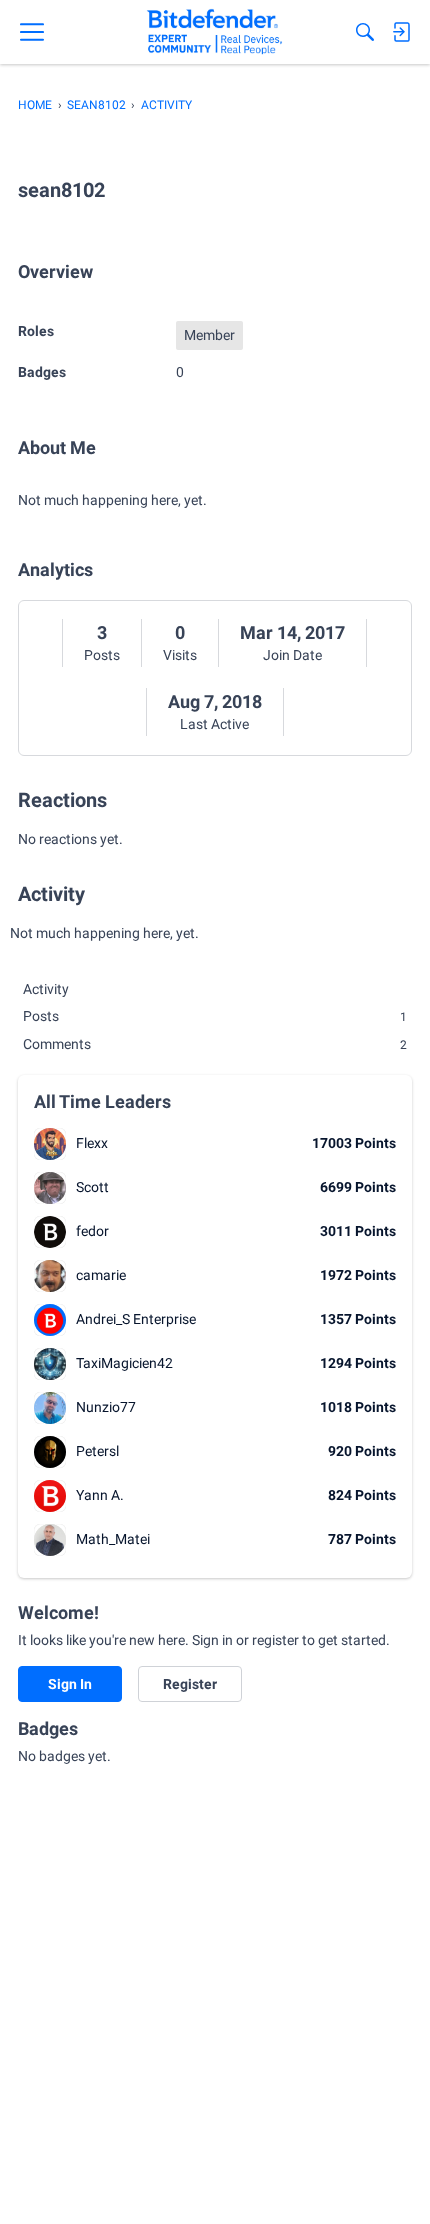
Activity (46, 989)
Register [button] (190, 1684)
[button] (50, 1144)
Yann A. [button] (100, 1495)
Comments (215, 1044)
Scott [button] (92, 1187)
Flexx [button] (92, 1143)
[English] (214, 32)
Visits (180, 655)
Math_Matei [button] (113, 1539)
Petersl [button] (97, 1451)
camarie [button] (101, 1275)
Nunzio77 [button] (106, 1407)
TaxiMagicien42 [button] (124, 1363)
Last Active (214, 724)
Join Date (292, 655)
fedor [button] (92, 1231)
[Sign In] (401, 32)
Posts (102, 655)
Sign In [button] (70, 1684)
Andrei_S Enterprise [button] (136, 1319)
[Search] (365, 32)
